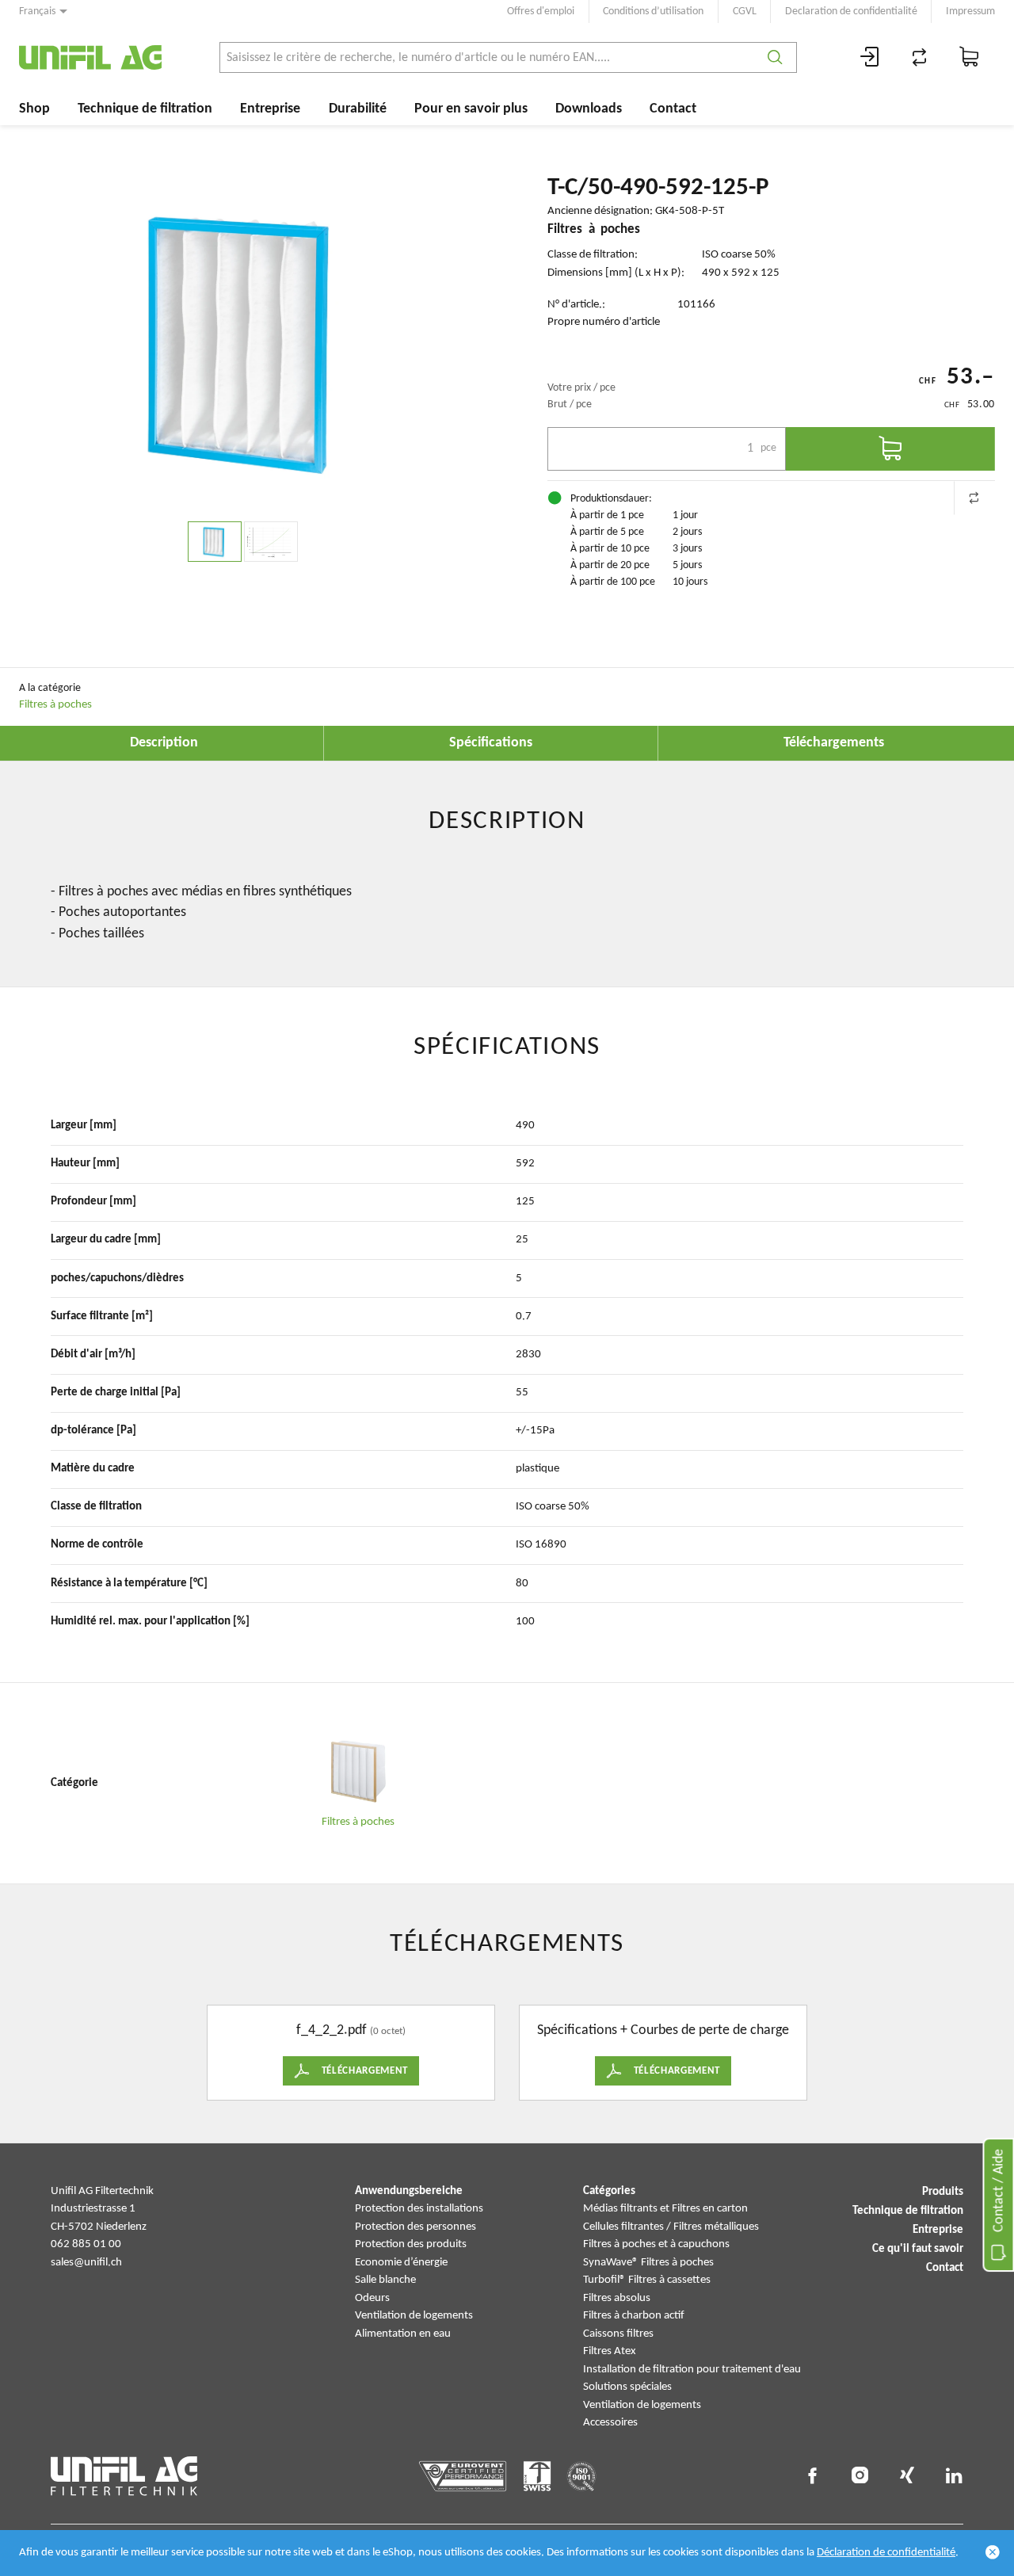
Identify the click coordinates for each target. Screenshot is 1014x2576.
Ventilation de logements (414, 2316)
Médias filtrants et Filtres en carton (665, 2209)
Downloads (589, 109)
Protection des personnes (416, 2227)
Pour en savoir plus (471, 109)
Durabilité (358, 109)
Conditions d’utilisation (653, 11)
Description (164, 743)
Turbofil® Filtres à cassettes (647, 2280)
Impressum (970, 11)
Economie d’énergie (401, 2263)
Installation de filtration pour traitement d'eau (692, 2370)
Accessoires (610, 2423)
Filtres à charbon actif (634, 2316)
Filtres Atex (610, 2351)
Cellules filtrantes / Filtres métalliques (671, 2227)
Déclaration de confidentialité (886, 2553)
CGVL (745, 11)
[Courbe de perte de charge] (271, 542)
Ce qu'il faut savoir (918, 2249)
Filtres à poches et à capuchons (656, 2244)
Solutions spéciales (627, 2387)
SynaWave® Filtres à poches (648, 2263)
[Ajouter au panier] (890, 449)
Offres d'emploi (541, 11)
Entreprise (270, 109)
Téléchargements (834, 743)
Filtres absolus (617, 2298)
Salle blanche (385, 2280)
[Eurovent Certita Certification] (463, 2476)
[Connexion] (870, 57)
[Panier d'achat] (970, 57)
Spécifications (491, 743)
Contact (673, 109)
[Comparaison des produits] (920, 57)
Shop (34, 109)
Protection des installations (419, 2209)
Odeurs (372, 2298)
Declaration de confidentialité (851, 11)
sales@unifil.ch (86, 2263)
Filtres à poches (55, 705)
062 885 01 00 (86, 2244)
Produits (943, 2192)
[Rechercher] (775, 57)
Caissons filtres (618, 2334)
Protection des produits (411, 2244)
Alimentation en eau (403, 2334)
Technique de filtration (145, 109)
